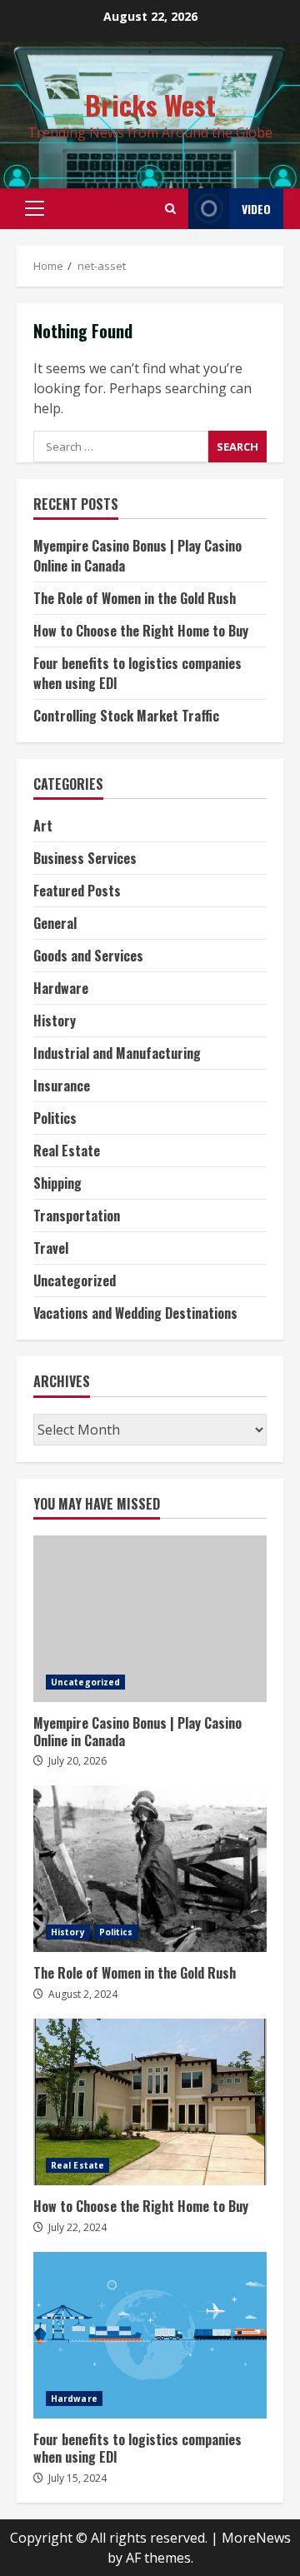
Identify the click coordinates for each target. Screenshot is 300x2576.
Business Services (85, 858)
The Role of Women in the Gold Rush (135, 598)
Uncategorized (75, 1281)
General (55, 923)
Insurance (62, 1086)
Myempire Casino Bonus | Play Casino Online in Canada (150, 1619)
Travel (51, 1248)
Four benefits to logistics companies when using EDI (150, 2335)
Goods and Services (88, 956)
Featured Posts (77, 891)
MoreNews (256, 2538)
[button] (35, 208)
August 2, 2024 (83, 1994)
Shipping (57, 1183)
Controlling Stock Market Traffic (126, 716)
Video (256, 209)
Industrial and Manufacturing (117, 1053)
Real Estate (67, 1151)
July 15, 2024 (77, 2478)
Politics (55, 1118)
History (55, 1021)
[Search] (170, 209)
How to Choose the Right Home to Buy (141, 631)
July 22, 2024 (77, 2227)
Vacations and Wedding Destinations (135, 1313)
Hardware (61, 988)
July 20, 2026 (77, 1761)
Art (43, 826)
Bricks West (150, 105)
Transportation (77, 1216)
